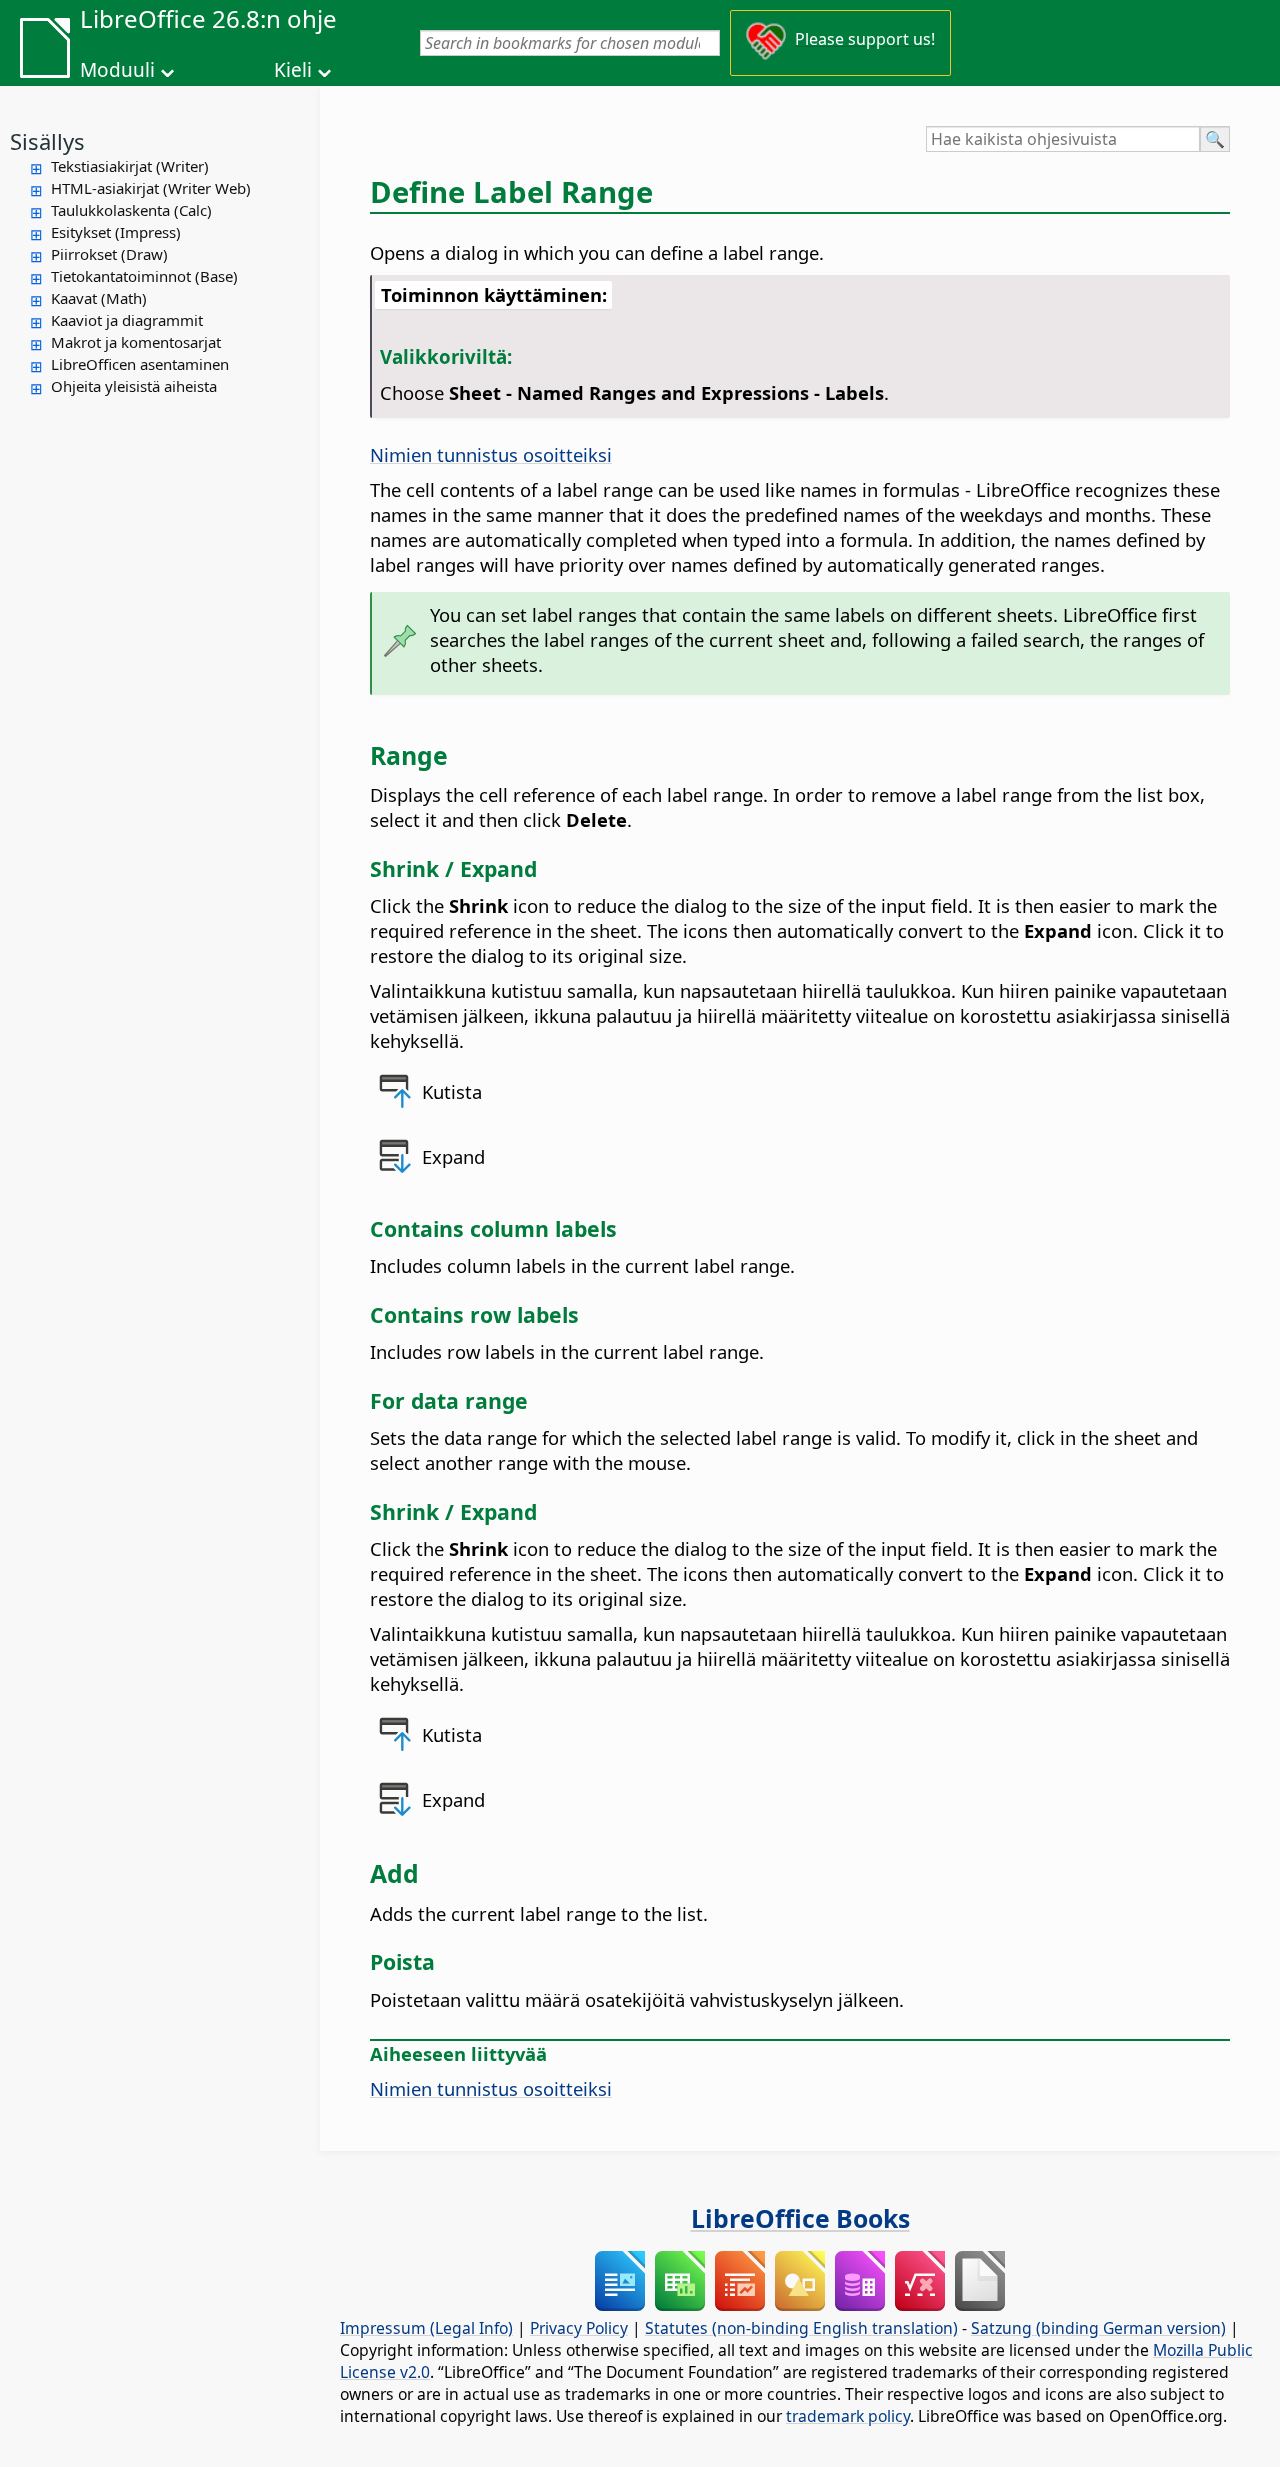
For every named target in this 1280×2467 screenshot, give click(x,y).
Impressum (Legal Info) (426, 2328)
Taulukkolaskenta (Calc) (131, 210)
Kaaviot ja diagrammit (127, 320)
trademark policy (848, 2416)
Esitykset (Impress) (116, 232)
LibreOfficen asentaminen (140, 364)
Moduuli (117, 70)
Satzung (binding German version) (1098, 2328)
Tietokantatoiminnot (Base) (144, 276)
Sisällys (47, 141)
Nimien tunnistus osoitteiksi (491, 454)
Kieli (293, 70)
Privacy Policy (579, 2328)
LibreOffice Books (800, 2218)
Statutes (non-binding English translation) (801, 2328)
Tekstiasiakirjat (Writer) (130, 166)
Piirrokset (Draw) (109, 254)
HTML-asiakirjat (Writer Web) (151, 188)
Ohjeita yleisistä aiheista (134, 386)
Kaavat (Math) (99, 298)
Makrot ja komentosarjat (136, 342)
